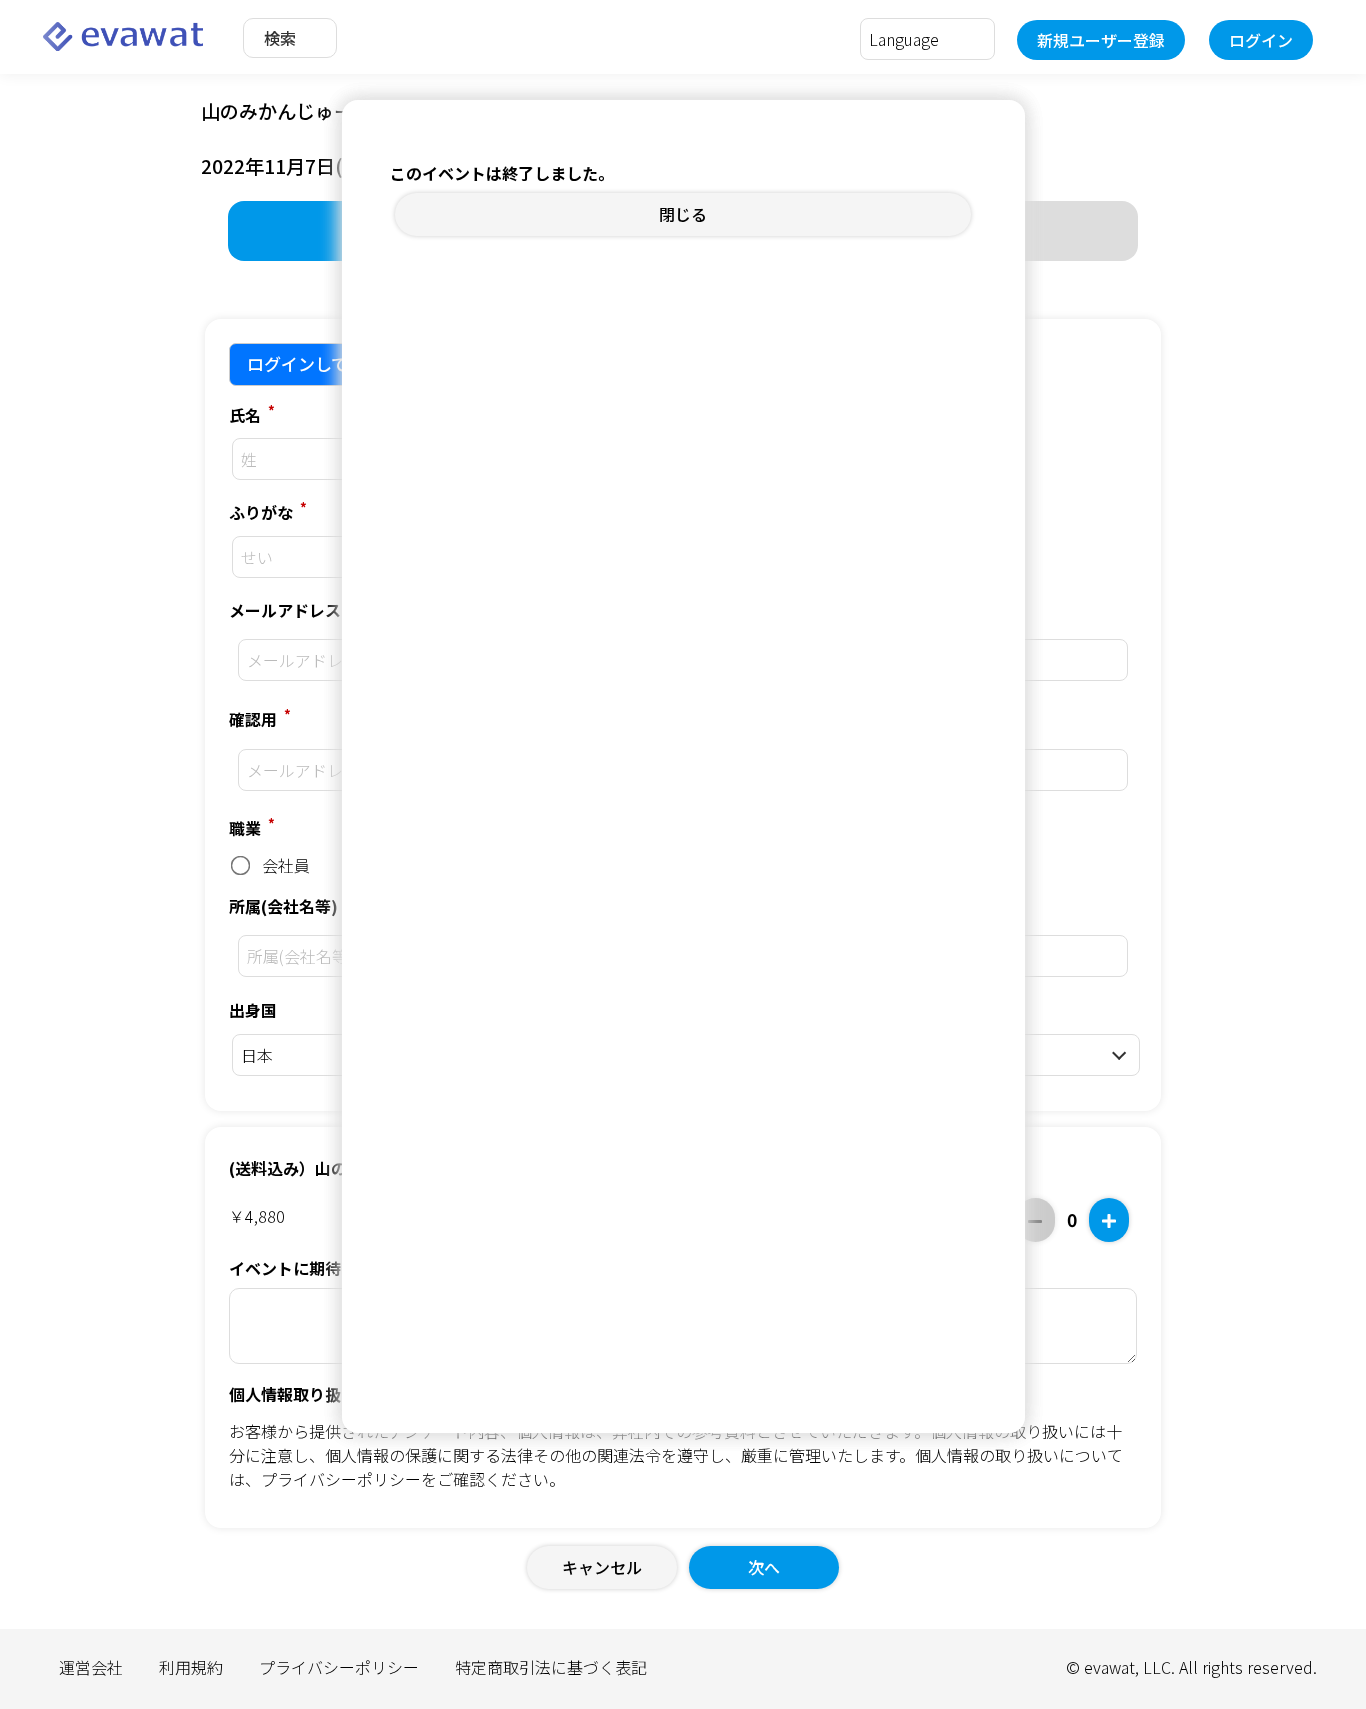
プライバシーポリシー (341, 1479)
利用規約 (191, 1667)
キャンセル (602, 1567)
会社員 (284, 865)
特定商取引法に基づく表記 (551, 1667)
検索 (280, 38)
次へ (764, 1567)
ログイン (1261, 40)
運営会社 (91, 1667)
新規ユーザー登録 (1101, 40)
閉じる (683, 214)
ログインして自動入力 (331, 363)
